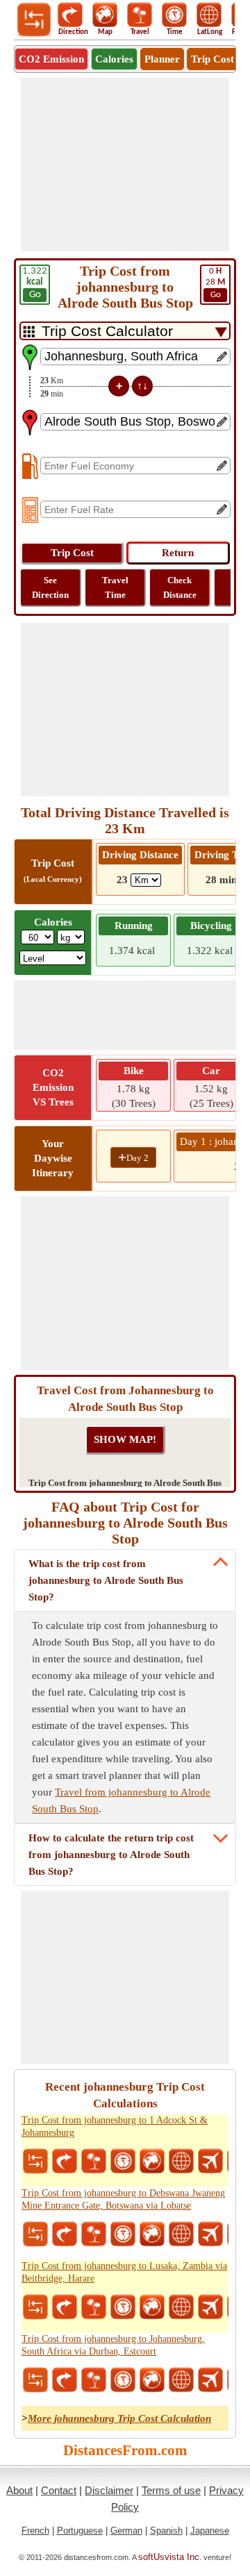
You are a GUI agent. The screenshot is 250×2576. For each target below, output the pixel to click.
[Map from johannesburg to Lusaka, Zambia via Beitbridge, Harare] (152, 2307)
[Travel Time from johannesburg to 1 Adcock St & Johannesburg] (123, 2161)
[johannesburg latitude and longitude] (181, 2161)
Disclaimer (109, 2490)
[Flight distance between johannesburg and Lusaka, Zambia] (210, 2307)
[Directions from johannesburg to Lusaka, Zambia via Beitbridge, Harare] (65, 2307)
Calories (114, 59)
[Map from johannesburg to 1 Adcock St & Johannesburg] (152, 2161)
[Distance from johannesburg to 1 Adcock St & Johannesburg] (35, 2161)
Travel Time (115, 587)
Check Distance (180, 587)
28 (215, 283)
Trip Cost (212, 59)
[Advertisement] (125, 165)
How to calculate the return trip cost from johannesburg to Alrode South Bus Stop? (111, 1855)
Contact (59, 2490)
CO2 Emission (51, 59)
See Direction (50, 587)
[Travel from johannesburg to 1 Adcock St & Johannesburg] (94, 2161)
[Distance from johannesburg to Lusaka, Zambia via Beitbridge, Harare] (35, 2307)
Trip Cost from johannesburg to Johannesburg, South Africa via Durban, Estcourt (113, 2345)
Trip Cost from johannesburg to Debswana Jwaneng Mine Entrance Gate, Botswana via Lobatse (123, 2199)
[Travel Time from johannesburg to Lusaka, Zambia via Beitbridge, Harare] (123, 2307)
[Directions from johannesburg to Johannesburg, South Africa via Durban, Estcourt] (65, 2380)
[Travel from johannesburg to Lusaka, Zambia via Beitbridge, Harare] (94, 2307)
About (19, 2490)
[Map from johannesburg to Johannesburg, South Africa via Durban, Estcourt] (152, 2380)
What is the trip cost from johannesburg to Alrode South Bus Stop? (106, 1580)
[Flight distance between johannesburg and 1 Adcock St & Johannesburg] (210, 2161)
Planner (162, 59)
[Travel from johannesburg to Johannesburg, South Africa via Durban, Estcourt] (94, 2380)
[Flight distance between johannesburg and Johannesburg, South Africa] (210, 2380)
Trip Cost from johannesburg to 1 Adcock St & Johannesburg (115, 2126)
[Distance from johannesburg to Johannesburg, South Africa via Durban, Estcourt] (35, 2380)
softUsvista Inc (169, 2557)
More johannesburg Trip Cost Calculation (119, 2418)
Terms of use (171, 2490)
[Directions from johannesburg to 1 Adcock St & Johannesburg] (65, 2161)
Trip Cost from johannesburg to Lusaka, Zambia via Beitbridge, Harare (124, 2272)
